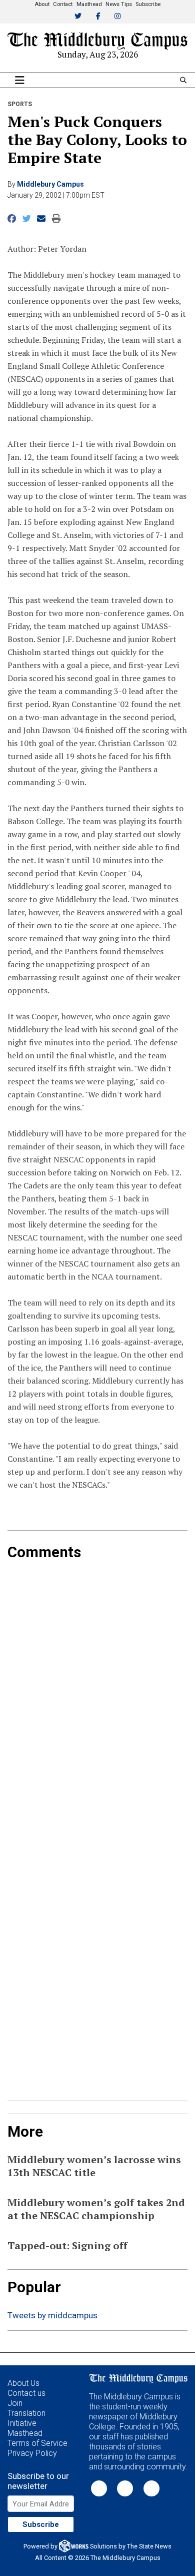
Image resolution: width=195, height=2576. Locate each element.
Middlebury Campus (50, 184)
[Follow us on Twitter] (99, 2488)
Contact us (26, 2393)
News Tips (119, 4)
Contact (63, 4)
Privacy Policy (32, 2453)
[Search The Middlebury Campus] (183, 80)
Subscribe (148, 4)
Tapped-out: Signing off (67, 2245)
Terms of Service (37, 2443)
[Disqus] (97, 1686)
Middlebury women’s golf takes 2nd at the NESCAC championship (96, 2209)
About (42, 4)
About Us (23, 2383)
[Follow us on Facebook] (125, 2488)
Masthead (89, 4)
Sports (20, 104)
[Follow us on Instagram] (151, 2488)
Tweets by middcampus (52, 2315)
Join (15, 2403)
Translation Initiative (26, 2418)
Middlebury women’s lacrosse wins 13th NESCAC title (94, 2166)
